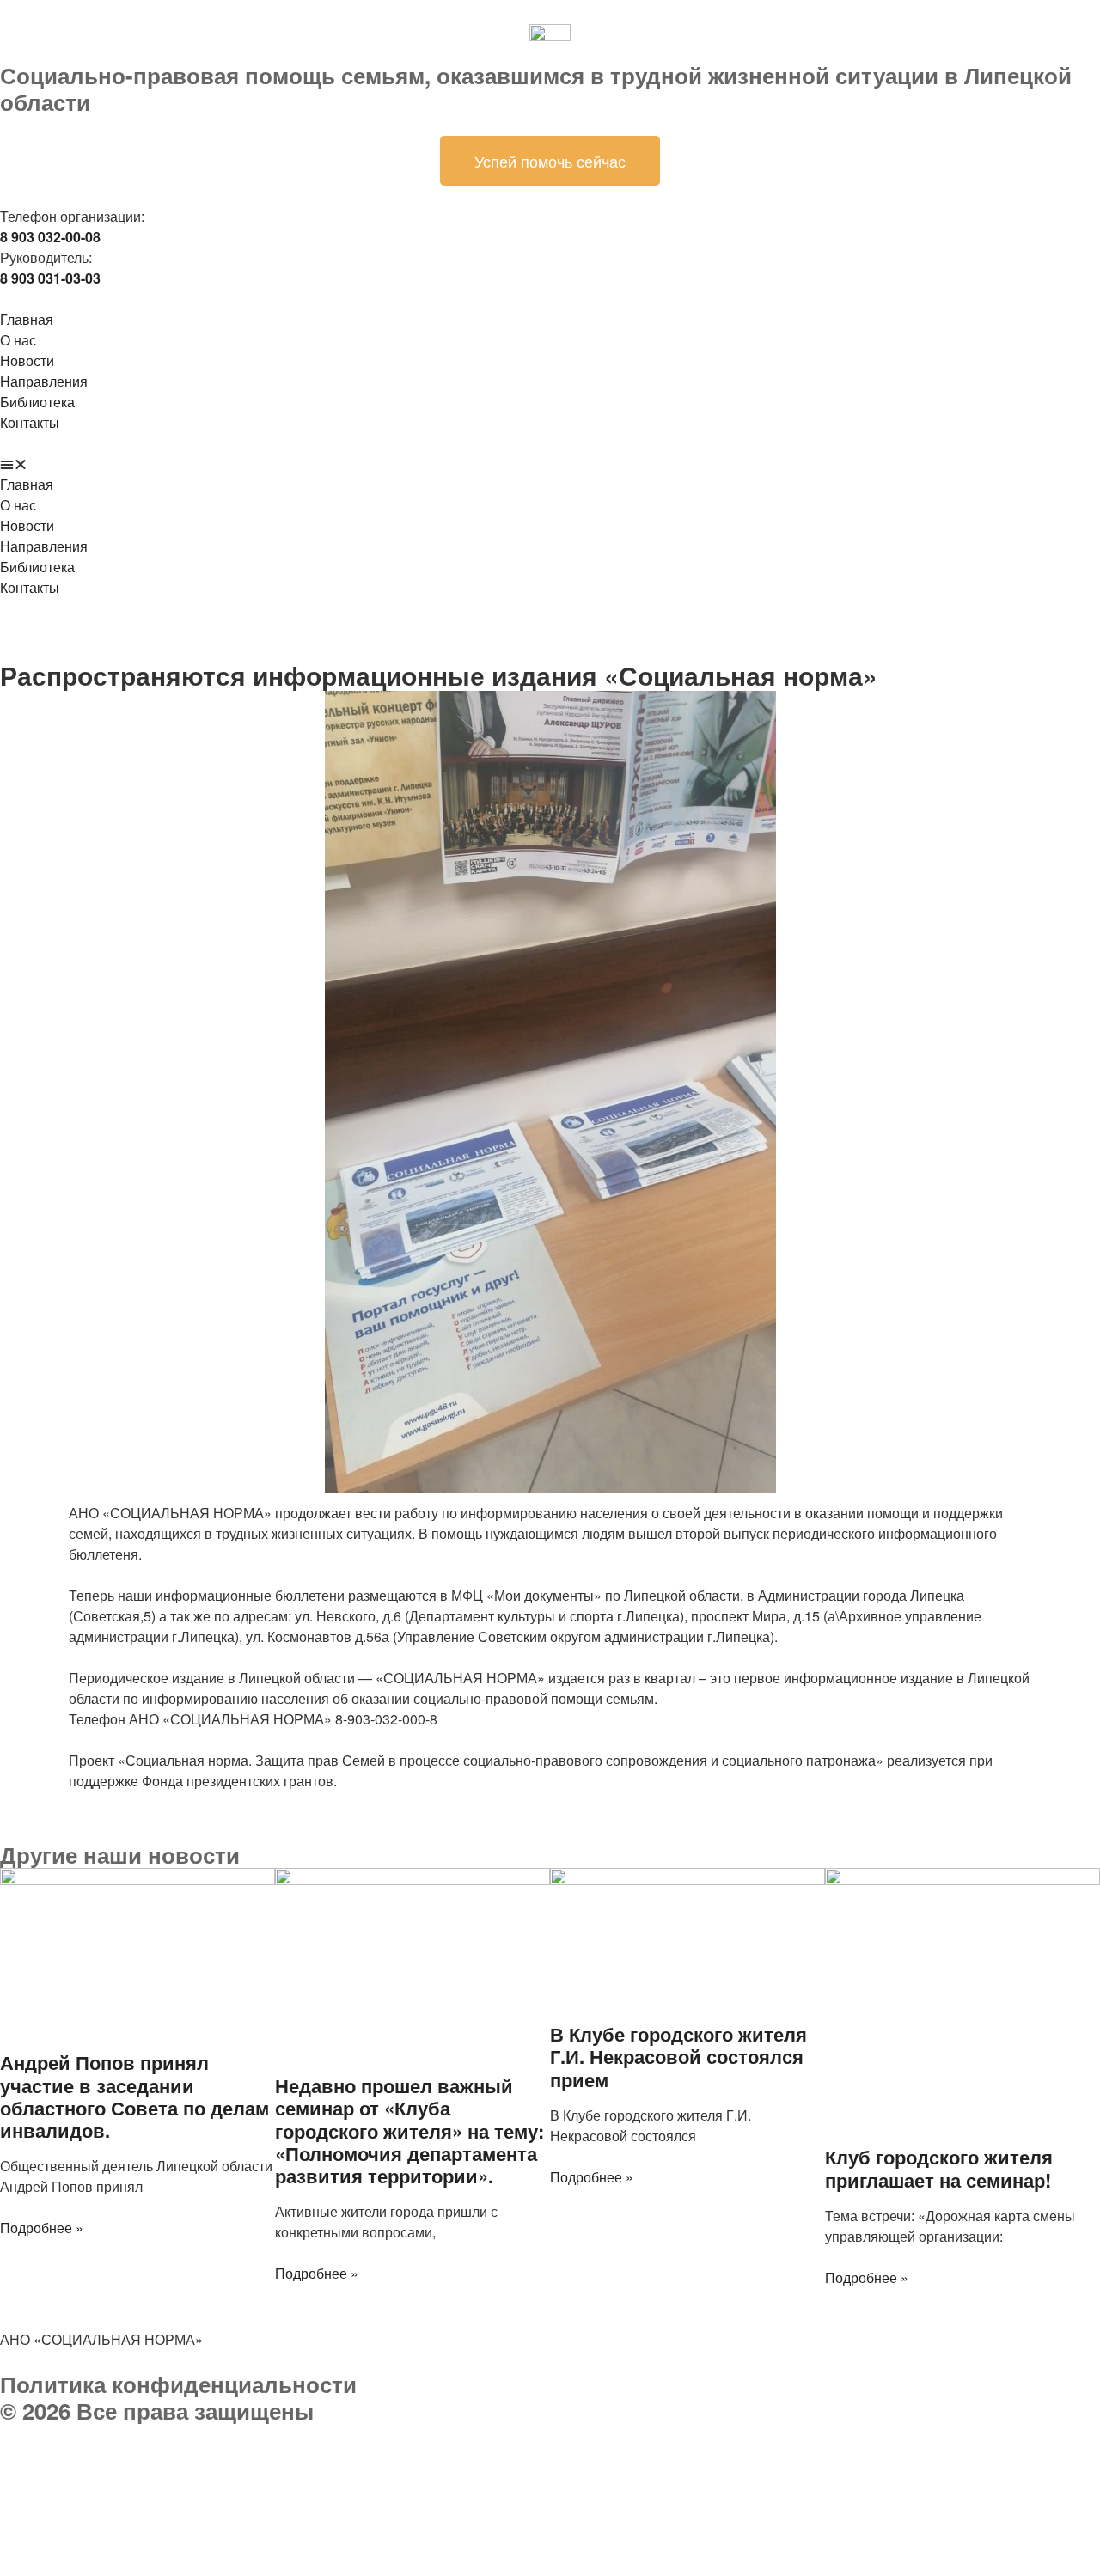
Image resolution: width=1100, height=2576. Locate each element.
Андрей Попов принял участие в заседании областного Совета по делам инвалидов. (134, 2096)
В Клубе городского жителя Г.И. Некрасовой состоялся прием (678, 2057)
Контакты (30, 422)
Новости (27, 360)
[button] (550, 464)
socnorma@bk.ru (98, 2496)
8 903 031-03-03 (146, 2475)
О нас (18, 340)
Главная (27, 319)
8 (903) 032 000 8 (202, 2454)
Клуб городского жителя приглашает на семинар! (939, 2168)
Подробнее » (42, 2228)
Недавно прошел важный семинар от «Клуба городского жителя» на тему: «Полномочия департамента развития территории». (409, 2131)
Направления (44, 381)
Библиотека (37, 402)
